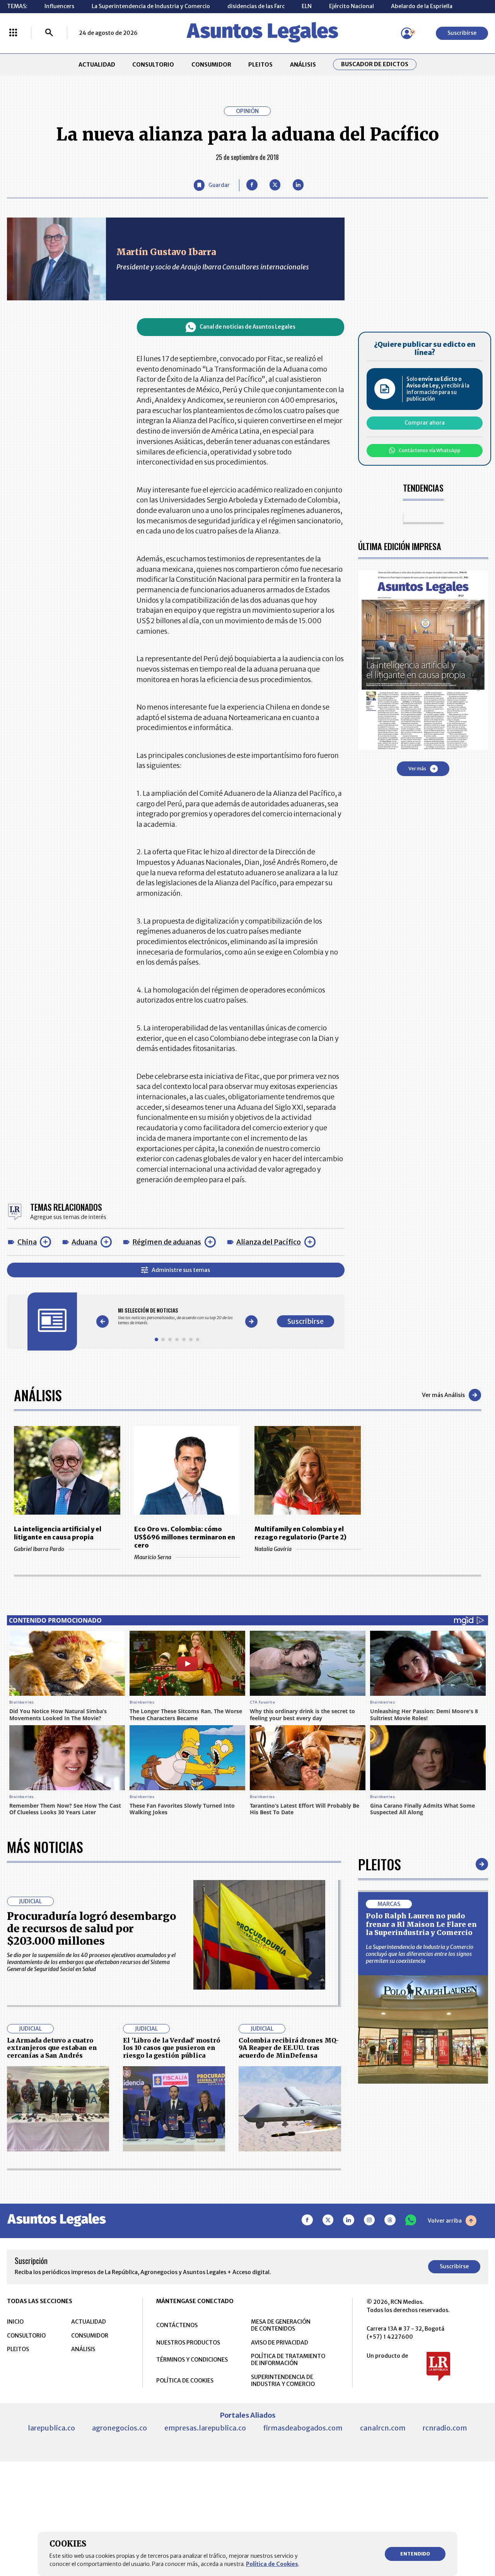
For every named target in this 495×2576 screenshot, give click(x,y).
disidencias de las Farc (256, 6)
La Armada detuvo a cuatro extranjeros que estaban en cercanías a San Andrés (52, 2048)
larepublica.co (51, 2428)
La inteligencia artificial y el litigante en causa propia (58, 1533)
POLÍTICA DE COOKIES (185, 2381)
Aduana (84, 1242)
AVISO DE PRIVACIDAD (280, 2343)
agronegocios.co (119, 2428)
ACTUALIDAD (97, 65)
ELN (307, 6)
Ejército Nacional (352, 6)
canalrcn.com (383, 2428)
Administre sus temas (181, 1270)
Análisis (38, 1395)
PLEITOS (260, 65)
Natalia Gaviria (273, 1549)
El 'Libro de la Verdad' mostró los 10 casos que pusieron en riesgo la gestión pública (172, 2048)
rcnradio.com (445, 2428)
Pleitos (380, 1864)
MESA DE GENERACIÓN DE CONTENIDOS (281, 2325)
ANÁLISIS (303, 65)
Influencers (59, 6)
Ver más (417, 769)
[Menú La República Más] (13, 33)
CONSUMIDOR (211, 65)
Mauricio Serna (153, 1557)
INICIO (15, 2322)
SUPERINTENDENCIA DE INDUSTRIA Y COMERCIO (283, 2381)
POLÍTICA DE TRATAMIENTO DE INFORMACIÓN (288, 2360)
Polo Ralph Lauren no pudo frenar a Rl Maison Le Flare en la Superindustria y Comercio (421, 1924)
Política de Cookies (272, 2564)
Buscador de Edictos (375, 64)
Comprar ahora (425, 423)
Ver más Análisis (443, 1395)
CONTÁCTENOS (177, 2325)
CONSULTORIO (153, 65)
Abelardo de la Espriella (422, 6)
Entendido (415, 2554)
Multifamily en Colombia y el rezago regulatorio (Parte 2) (300, 1533)
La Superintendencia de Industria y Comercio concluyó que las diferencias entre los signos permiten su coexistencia (420, 1954)
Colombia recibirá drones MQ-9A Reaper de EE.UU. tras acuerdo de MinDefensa (289, 2048)
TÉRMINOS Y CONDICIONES (192, 2360)
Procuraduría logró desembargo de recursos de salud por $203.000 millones (91, 1929)
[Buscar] (49, 33)
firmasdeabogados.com (303, 2428)
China (27, 1242)
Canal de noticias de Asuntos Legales (247, 327)
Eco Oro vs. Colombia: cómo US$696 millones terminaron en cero (185, 1537)
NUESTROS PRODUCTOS (188, 2343)
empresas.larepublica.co (205, 2428)
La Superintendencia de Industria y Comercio (151, 6)
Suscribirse (462, 33)
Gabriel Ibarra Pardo (39, 1549)
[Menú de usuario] (407, 33)
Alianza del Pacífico (269, 1242)
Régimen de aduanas (167, 1242)
